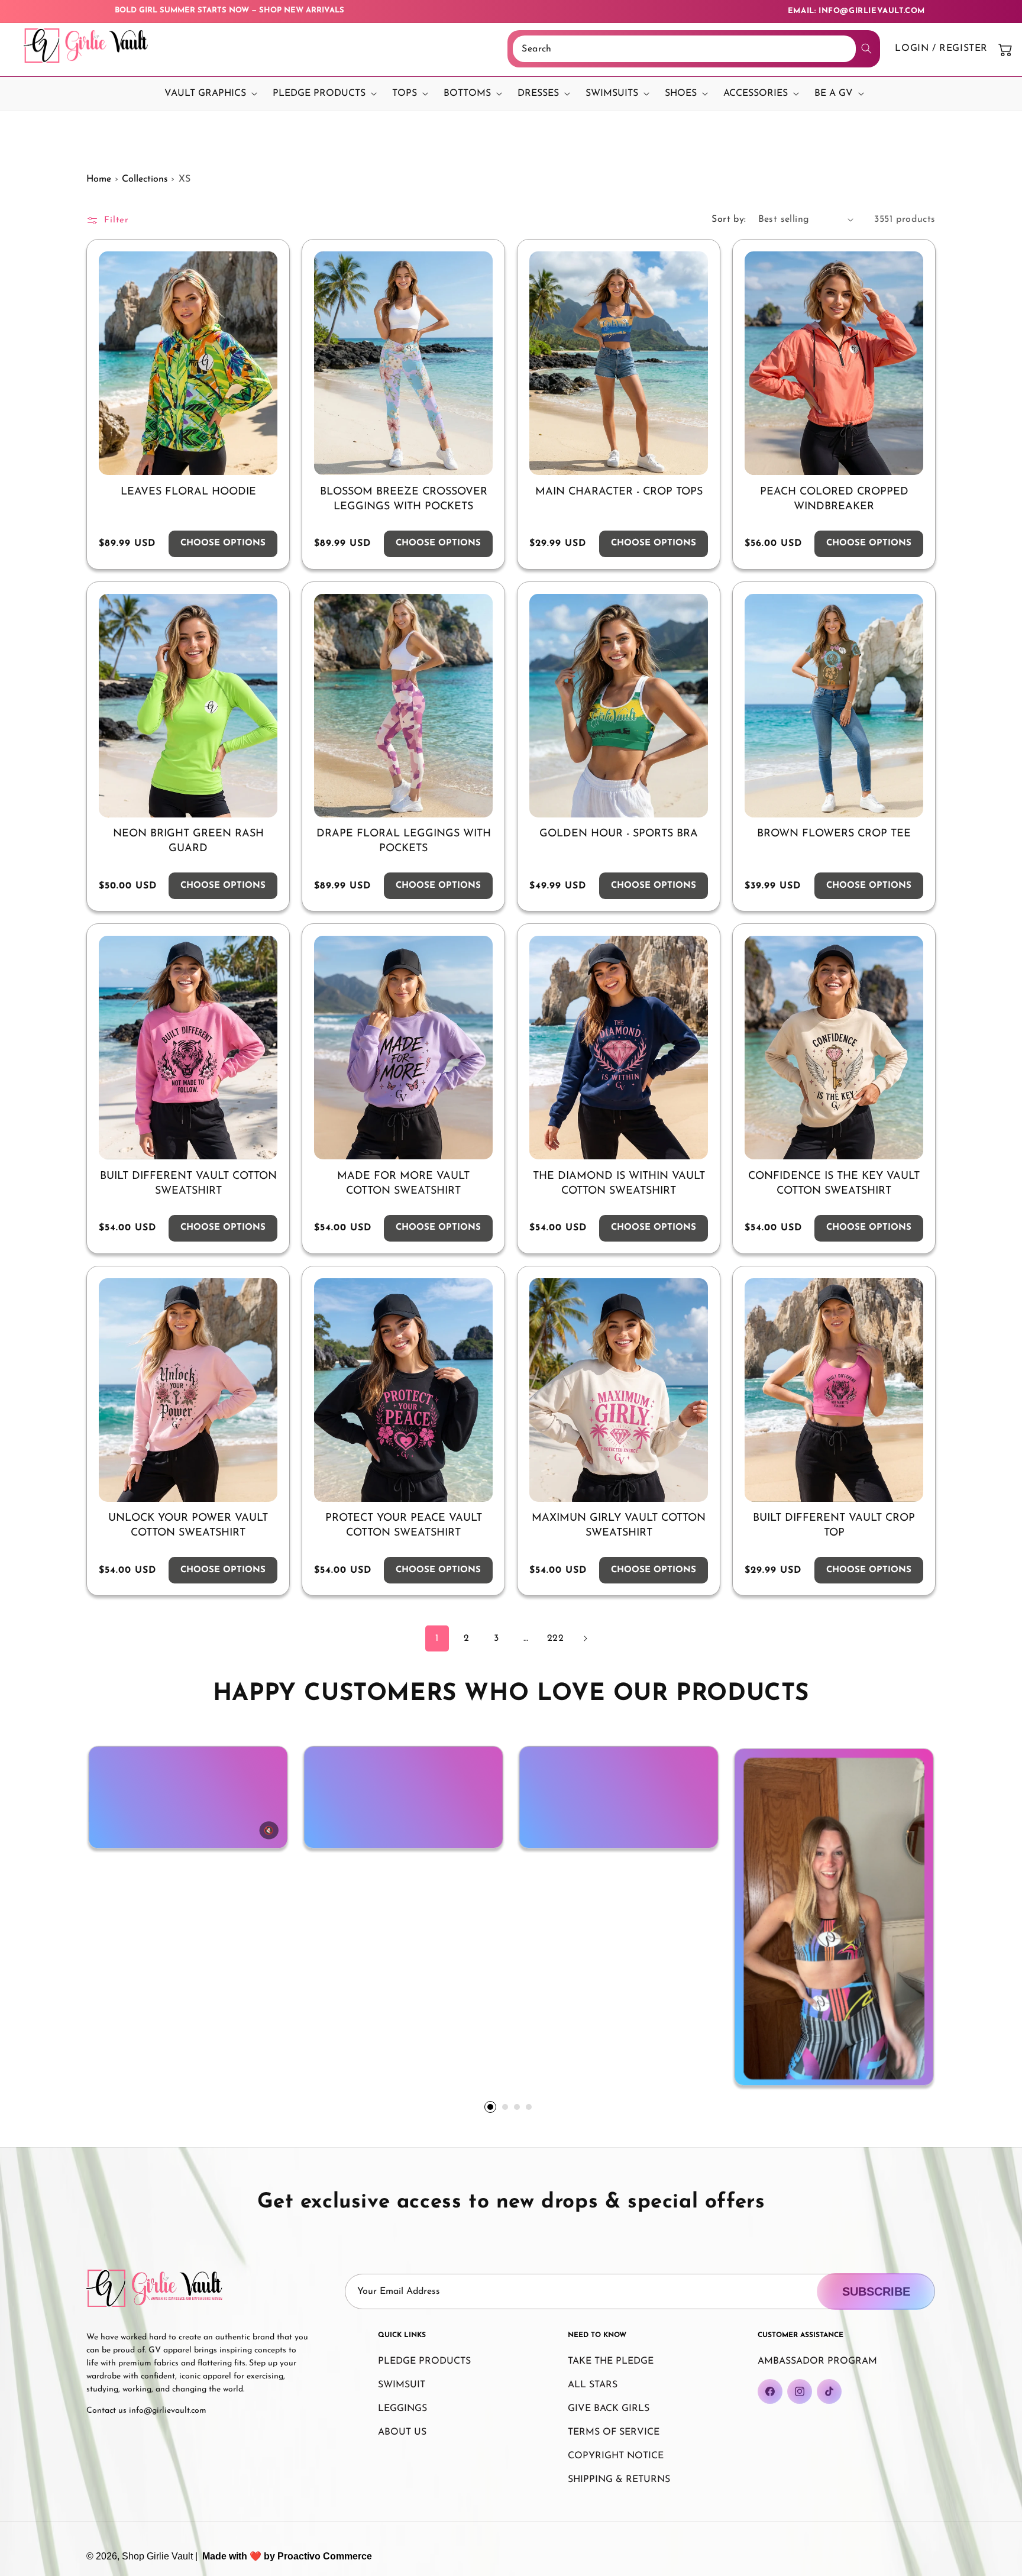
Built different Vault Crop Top (834, 1526)
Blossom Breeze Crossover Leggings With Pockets (404, 500)
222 (556, 1638)
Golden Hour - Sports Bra (619, 834)
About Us (402, 2432)
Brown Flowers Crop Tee (834, 834)
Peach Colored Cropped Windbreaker (834, 500)
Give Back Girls (609, 2409)
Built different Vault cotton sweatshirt (188, 1184)
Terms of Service (614, 2432)
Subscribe (876, 2291)
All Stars (593, 2385)
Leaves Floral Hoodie (188, 492)
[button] (208, 94)
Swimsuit (402, 2385)
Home (99, 179)
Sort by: (729, 219)
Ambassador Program (817, 2361)
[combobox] (684, 49)
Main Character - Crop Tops (619, 492)
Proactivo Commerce (325, 2556)
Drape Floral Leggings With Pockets (404, 841)
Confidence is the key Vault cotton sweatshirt (834, 1184)
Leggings (402, 2409)
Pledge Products (424, 2361)
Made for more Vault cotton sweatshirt (403, 1184)
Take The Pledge (611, 2361)
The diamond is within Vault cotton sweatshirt (619, 1184)
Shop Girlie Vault (157, 2556)
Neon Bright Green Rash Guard (188, 841)
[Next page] (585, 1638)
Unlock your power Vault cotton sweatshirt (188, 1526)
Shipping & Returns (619, 2480)
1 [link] (437, 1638)
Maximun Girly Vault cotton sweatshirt (619, 1526)
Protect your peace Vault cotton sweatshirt (404, 1526)
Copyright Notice (616, 2456)
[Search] (866, 49)
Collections (145, 179)
